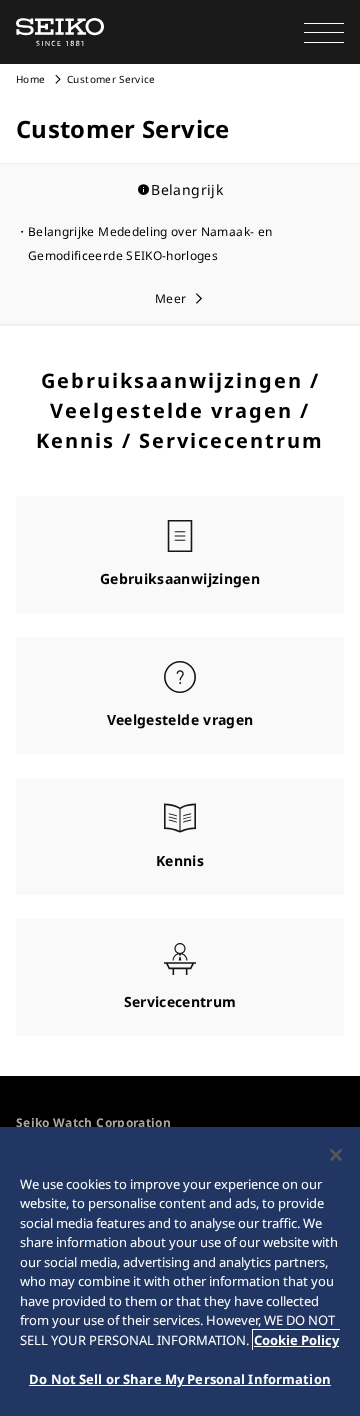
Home (30, 79)
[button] (324, 32)
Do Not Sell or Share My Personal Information (180, 1379)
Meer (170, 298)
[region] (180, 1271)
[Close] (336, 1155)
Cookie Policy (296, 1340)
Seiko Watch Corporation (93, 1122)
